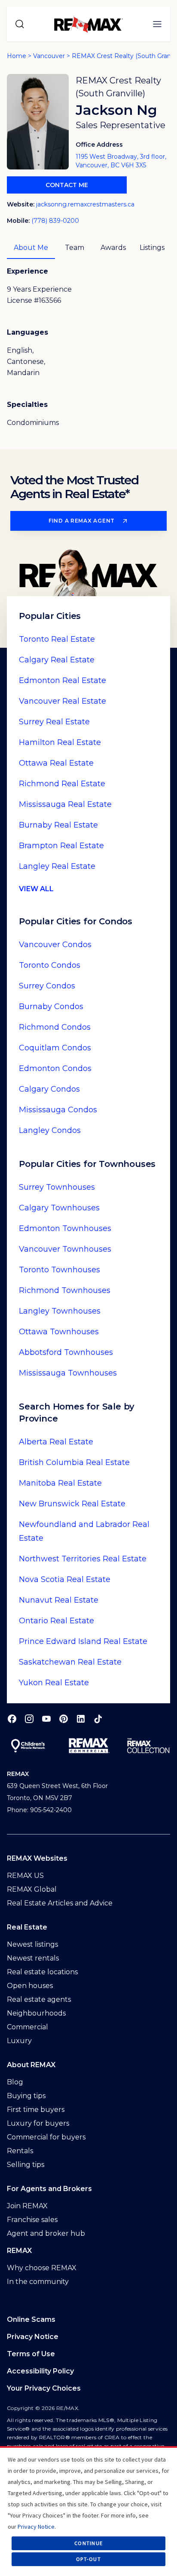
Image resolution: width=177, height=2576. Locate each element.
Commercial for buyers (46, 2137)
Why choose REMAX (42, 2268)
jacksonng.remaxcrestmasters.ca (85, 204)
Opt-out (88, 2559)
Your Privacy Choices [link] (44, 2388)
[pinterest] (64, 1719)
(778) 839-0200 (55, 221)
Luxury (19, 2041)
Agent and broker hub (46, 2233)
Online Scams (31, 2319)
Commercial (27, 2027)
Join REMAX (27, 2206)
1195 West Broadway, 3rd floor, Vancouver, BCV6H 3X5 (121, 161)
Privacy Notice (33, 2337)
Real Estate (57, 639)
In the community (38, 2282)
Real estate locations (42, 1972)
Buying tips (26, 2096)
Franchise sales (32, 2220)
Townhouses (57, 1187)
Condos (55, 945)
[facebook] (12, 1719)
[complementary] (88, 2388)
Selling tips (26, 2165)
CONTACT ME (67, 185)
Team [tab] (75, 248)
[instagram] (29, 1719)
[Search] (20, 24)
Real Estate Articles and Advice (60, 1903)
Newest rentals (33, 1958)
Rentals (20, 2151)
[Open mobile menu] (157, 24)
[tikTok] (98, 1719)
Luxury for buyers (38, 2123)
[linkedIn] (81, 1719)
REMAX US (25, 1876)
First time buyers (36, 2110)
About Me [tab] (31, 248)
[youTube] (46, 1719)
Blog (15, 2082)
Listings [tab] (152, 248)
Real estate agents (39, 1999)
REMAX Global (32, 1889)
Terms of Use (31, 2354)
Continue (88, 2543)
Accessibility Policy (40, 2371)
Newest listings (32, 1944)
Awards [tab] (113, 248)
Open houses (30, 1986)
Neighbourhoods (36, 2013)
